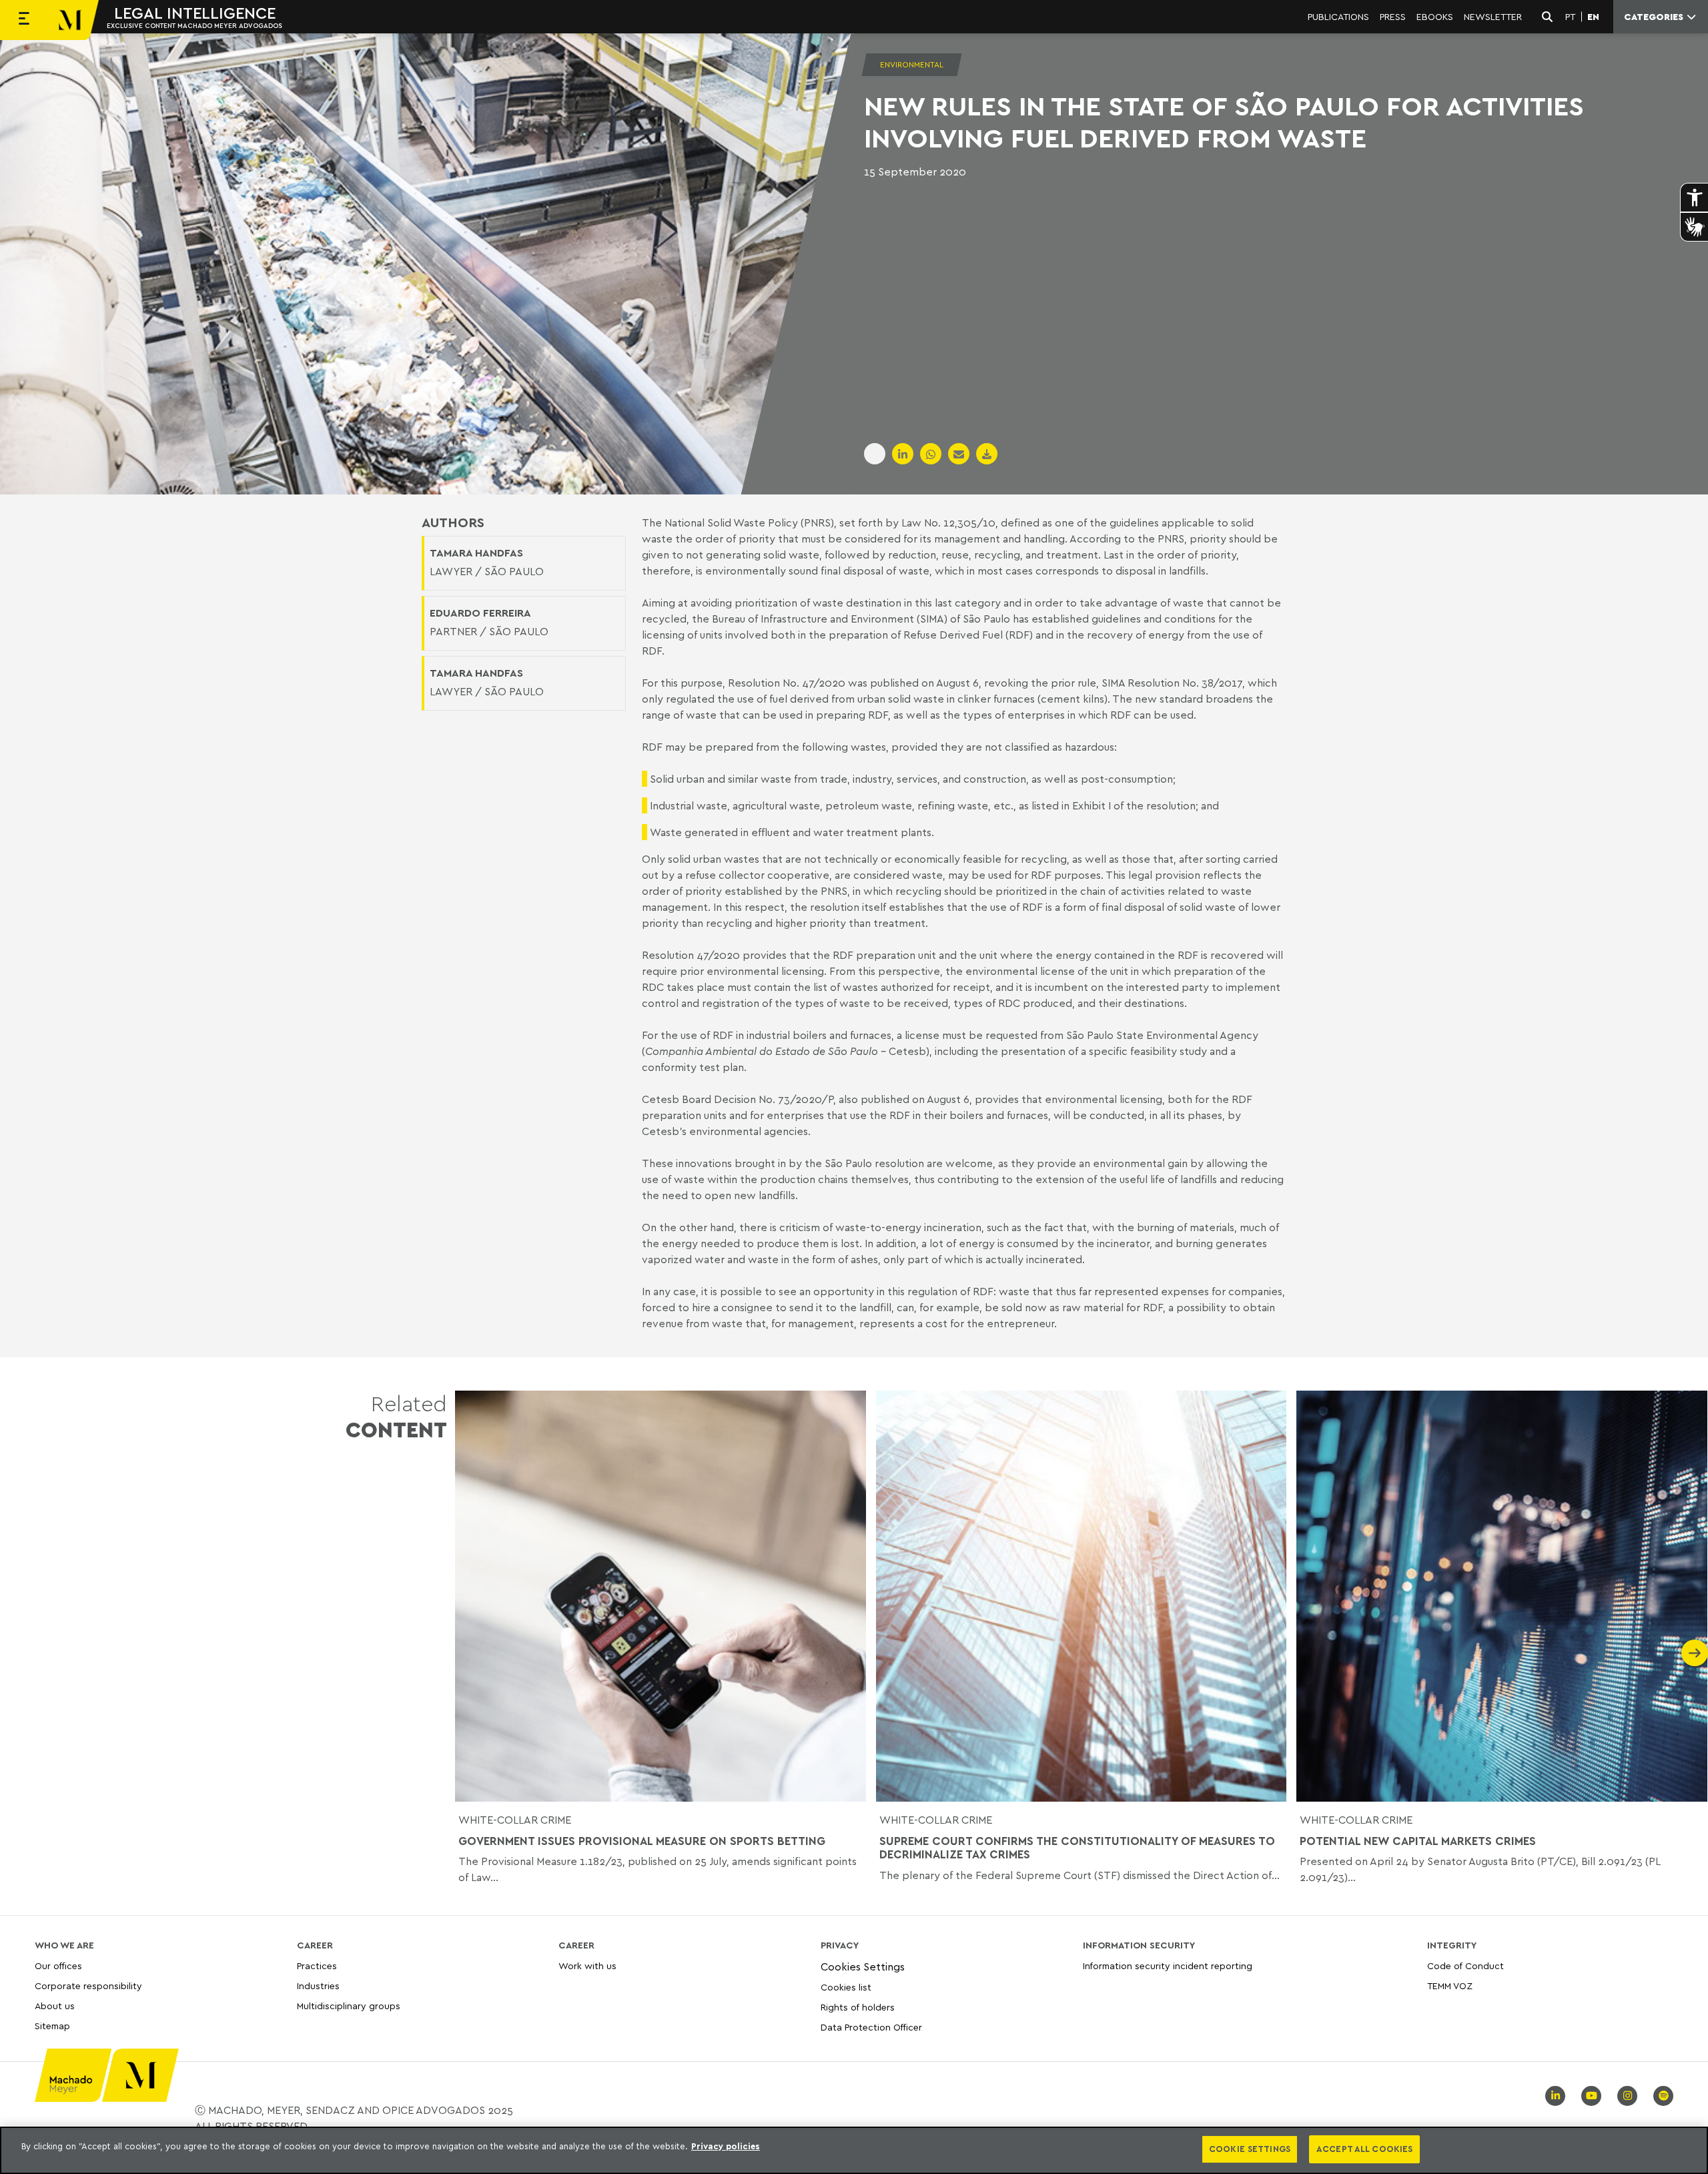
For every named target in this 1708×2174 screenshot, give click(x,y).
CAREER (315, 1945)
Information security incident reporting (1168, 1966)
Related (396, 1416)
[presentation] (468, 1653)
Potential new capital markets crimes (1418, 1841)
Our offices (58, 1966)
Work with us (587, 1966)
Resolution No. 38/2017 (1185, 683)
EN (1593, 17)
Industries (318, 1985)
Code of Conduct (1465, 1966)
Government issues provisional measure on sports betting (642, 1841)
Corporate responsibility (88, 1985)
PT (1570, 17)
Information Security (1139, 1945)
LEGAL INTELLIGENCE (195, 13)
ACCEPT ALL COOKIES (1364, 2149)
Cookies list (846, 1987)
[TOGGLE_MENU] (24, 20)
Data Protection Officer (871, 2027)
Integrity (1452, 1945)
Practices (317, 1966)
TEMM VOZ (1450, 1985)
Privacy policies (726, 2146)
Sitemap (52, 2026)
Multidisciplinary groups (349, 2006)
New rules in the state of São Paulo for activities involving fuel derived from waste (1224, 121)
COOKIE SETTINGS (1250, 2149)
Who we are (64, 1945)
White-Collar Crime (515, 1820)
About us (55, 2006)
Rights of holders (858, 2007)
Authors (453, 522)
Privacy (840, 1945)
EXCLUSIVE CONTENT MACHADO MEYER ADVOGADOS (194, 25)
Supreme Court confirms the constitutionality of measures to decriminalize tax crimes (1077, 1848)
